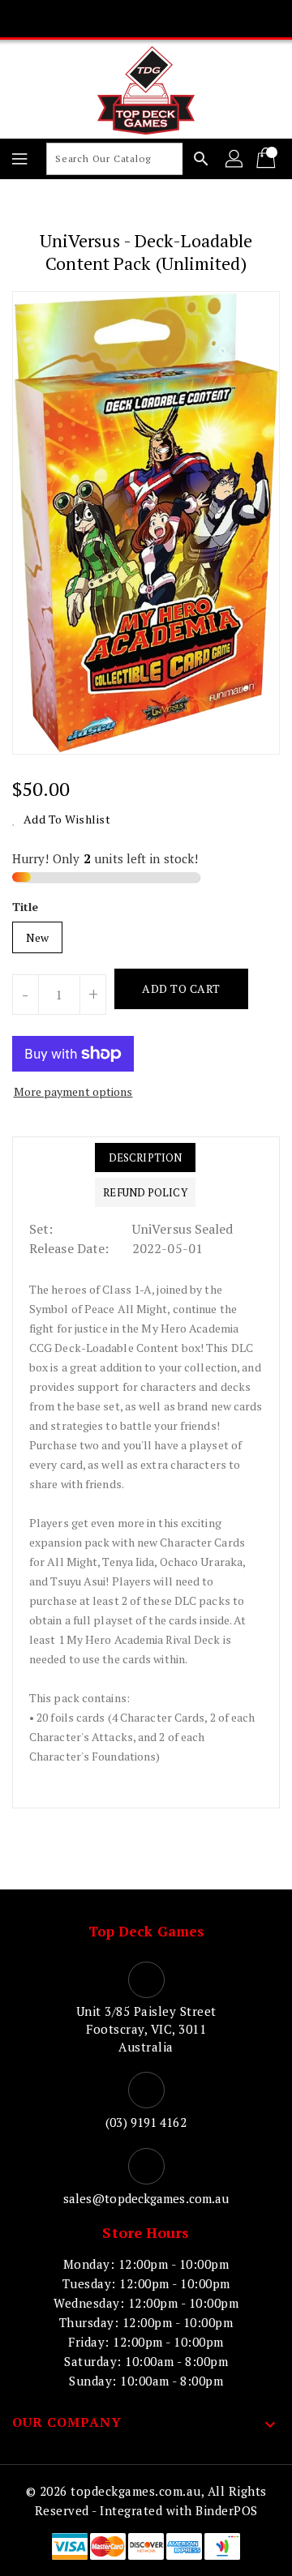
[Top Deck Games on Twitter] (115, 19)
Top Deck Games (146, 1931)
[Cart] (268, 159)
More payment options (73, 1091)
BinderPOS (227, 2510)
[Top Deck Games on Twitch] (208, 19)
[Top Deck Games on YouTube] (177, 19)
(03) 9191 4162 (146, 2122)
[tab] (145, 1157)
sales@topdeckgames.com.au (146, 2198)
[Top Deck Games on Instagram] (146, 19)
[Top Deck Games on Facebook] (84, 19)
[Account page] (235, 159)
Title (26, 907)
